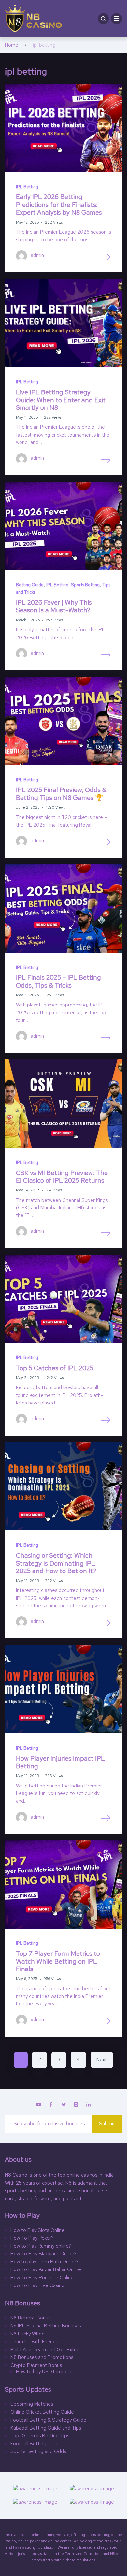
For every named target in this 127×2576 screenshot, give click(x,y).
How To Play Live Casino (37, 2286)
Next (102, 2060)
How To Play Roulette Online (42, 2278)
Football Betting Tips (34, 2444)
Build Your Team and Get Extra (44, 2350)
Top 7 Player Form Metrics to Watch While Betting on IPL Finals (58, 1961)
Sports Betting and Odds (38, 2452)
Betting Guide (30, 585)
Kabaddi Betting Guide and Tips (46, 2428)
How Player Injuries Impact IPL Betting (60, 1762)
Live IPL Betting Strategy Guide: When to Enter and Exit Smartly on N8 (61, 400)
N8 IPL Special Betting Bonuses (46, 2326)
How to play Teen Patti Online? (44, 2262)
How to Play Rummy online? (41, 2246)
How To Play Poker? (32, 2238)
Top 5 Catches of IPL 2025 (55, 1368)
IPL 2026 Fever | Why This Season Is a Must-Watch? (54, 606)
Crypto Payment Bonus (36, 2365)
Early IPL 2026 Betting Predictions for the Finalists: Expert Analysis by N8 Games (59, 204)
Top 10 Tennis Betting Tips (40, 2436)
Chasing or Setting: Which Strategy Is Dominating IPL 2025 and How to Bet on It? (56, 1563)
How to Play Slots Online (37, 2230)
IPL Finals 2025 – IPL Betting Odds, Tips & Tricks (58, 981)
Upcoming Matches (32, 2404)
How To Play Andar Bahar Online (46, 2270)
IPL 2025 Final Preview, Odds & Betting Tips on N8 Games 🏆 (61, 794)
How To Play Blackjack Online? (43, 2254)
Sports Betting (85, 585)
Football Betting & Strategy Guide (49, 2420)
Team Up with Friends (34, 2342)
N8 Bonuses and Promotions (42, 2358)
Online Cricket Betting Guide (42, 2412)
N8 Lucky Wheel (28, 2334)
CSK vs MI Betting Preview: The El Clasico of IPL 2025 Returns (62, 1177)
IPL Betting (27, 187)
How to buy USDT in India (44, 2372)
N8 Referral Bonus (30, 2318)
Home (12, 45)
